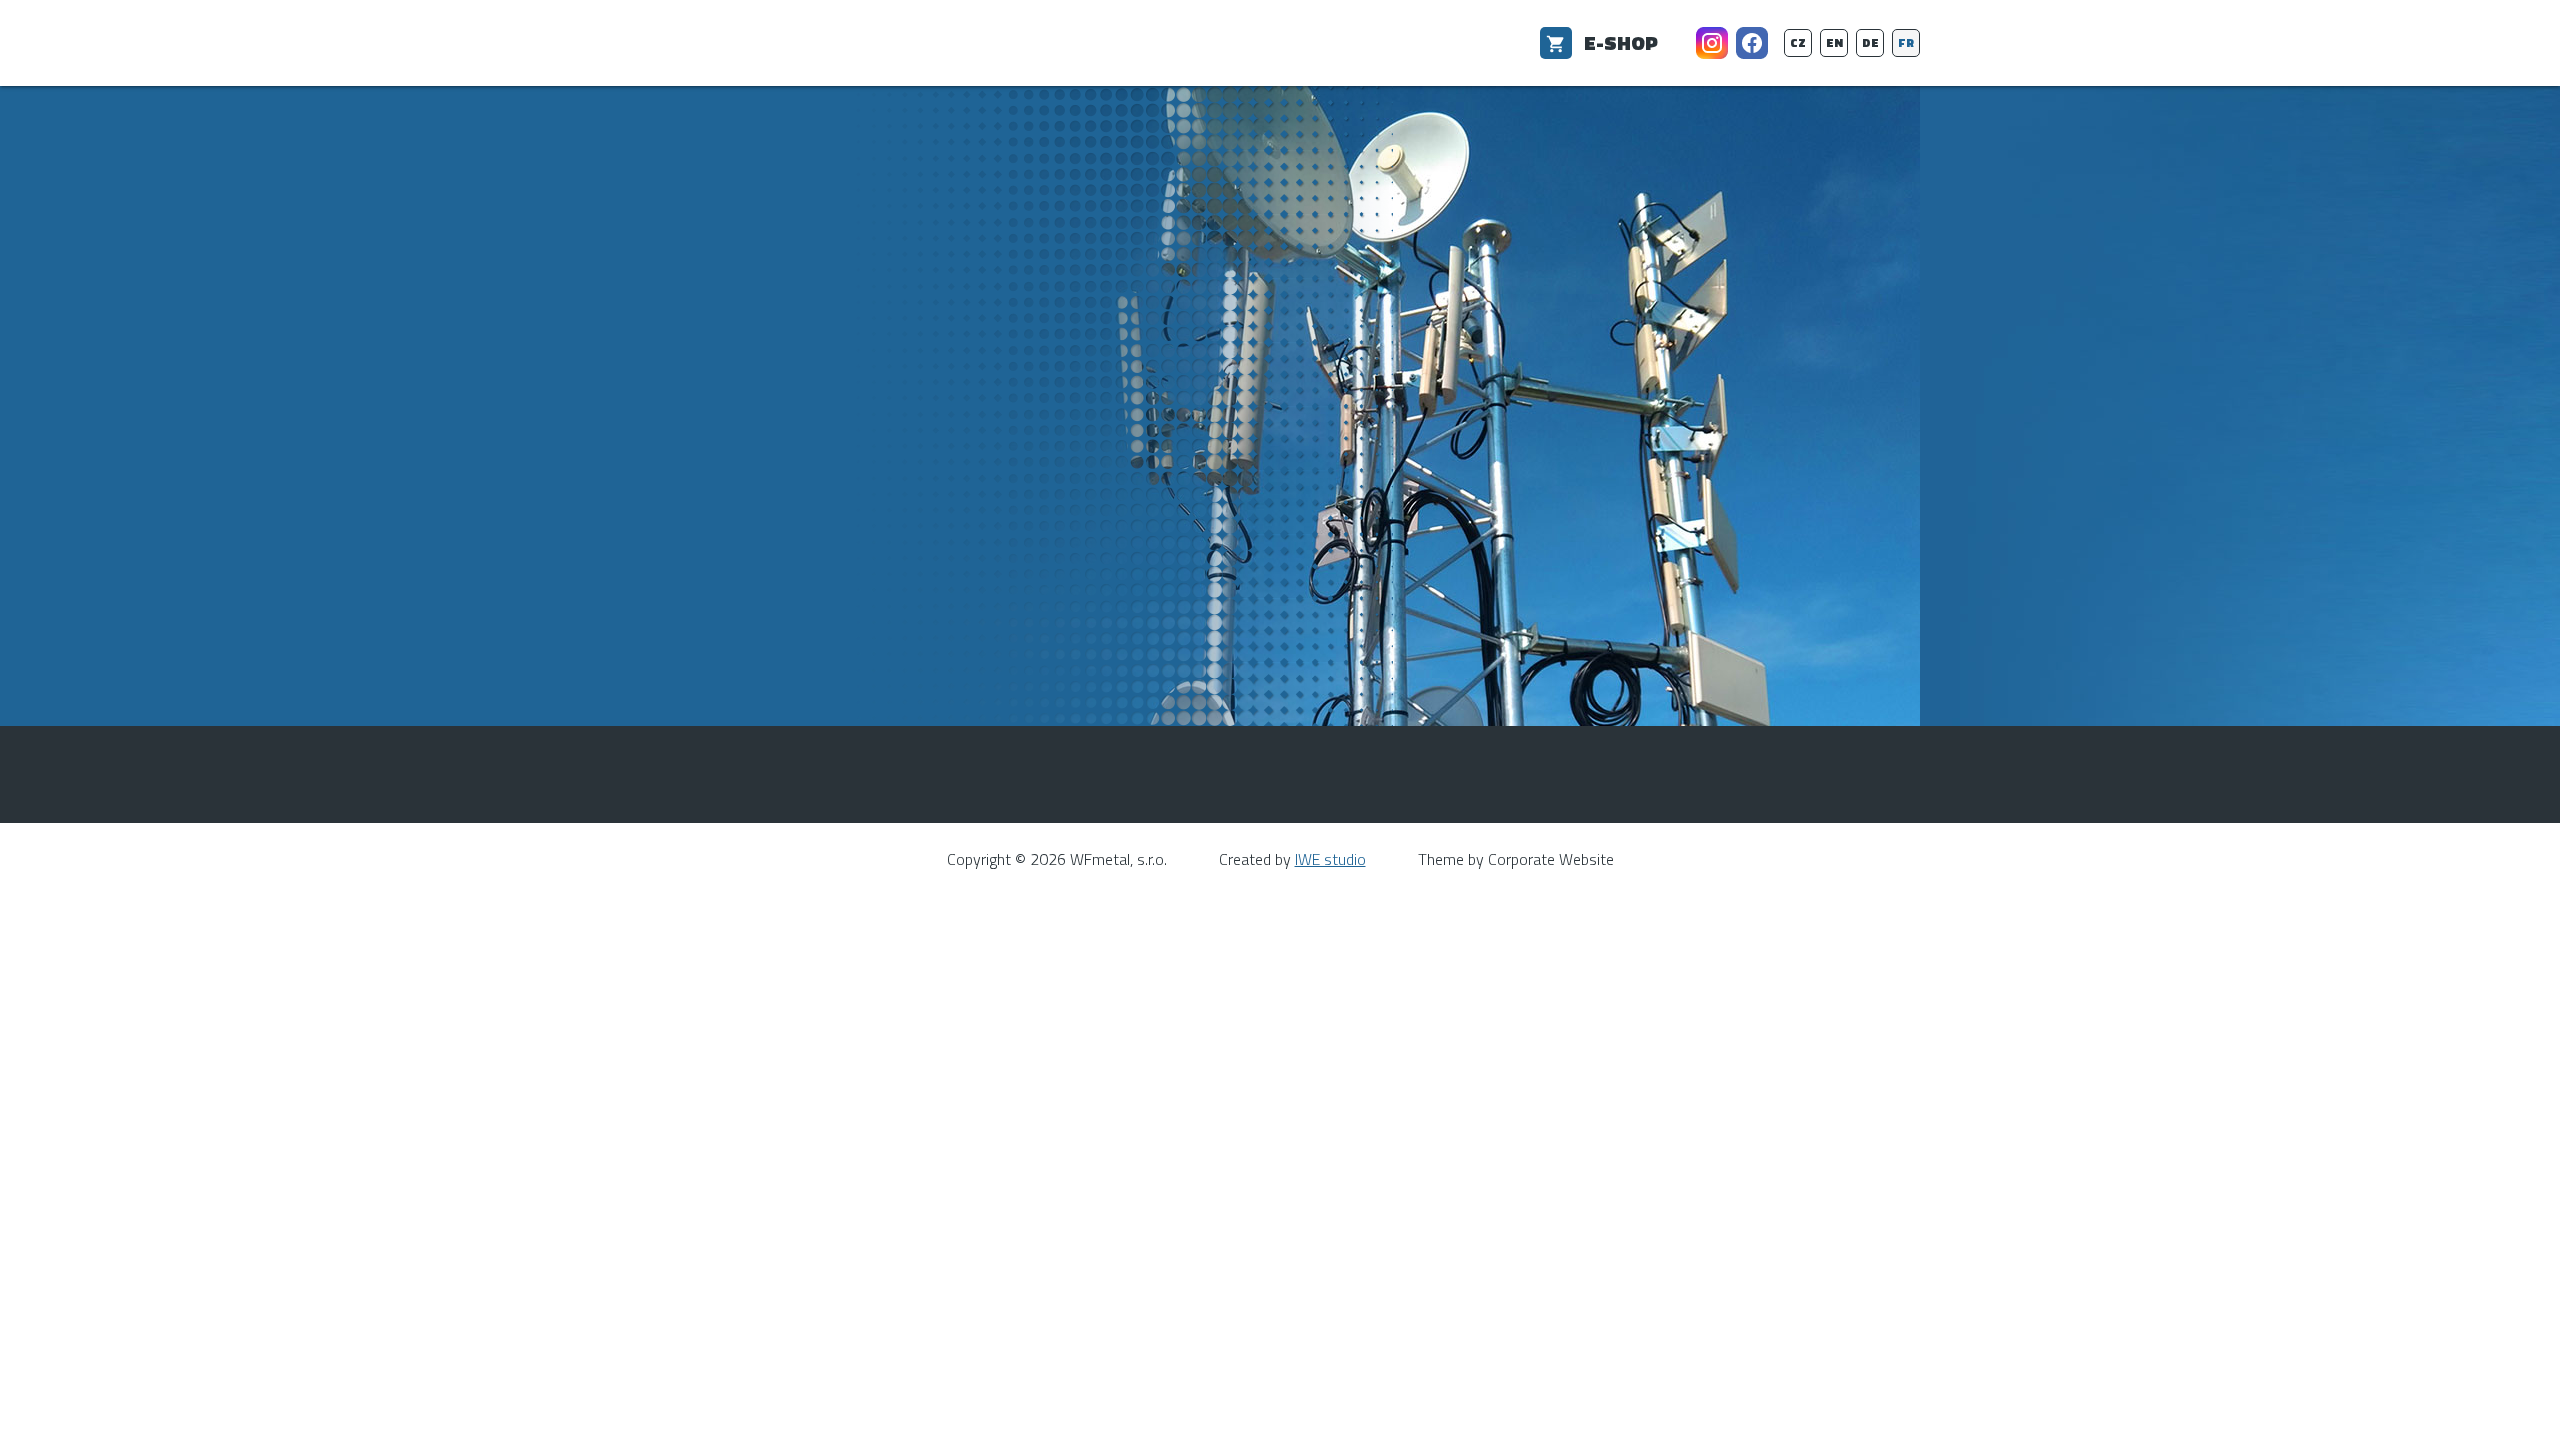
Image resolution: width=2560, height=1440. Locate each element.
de (1870, 42)
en (1834, 42)
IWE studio (1330, 859)
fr (1906, 42)
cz (1798, 42)
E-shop (1621, 42)
